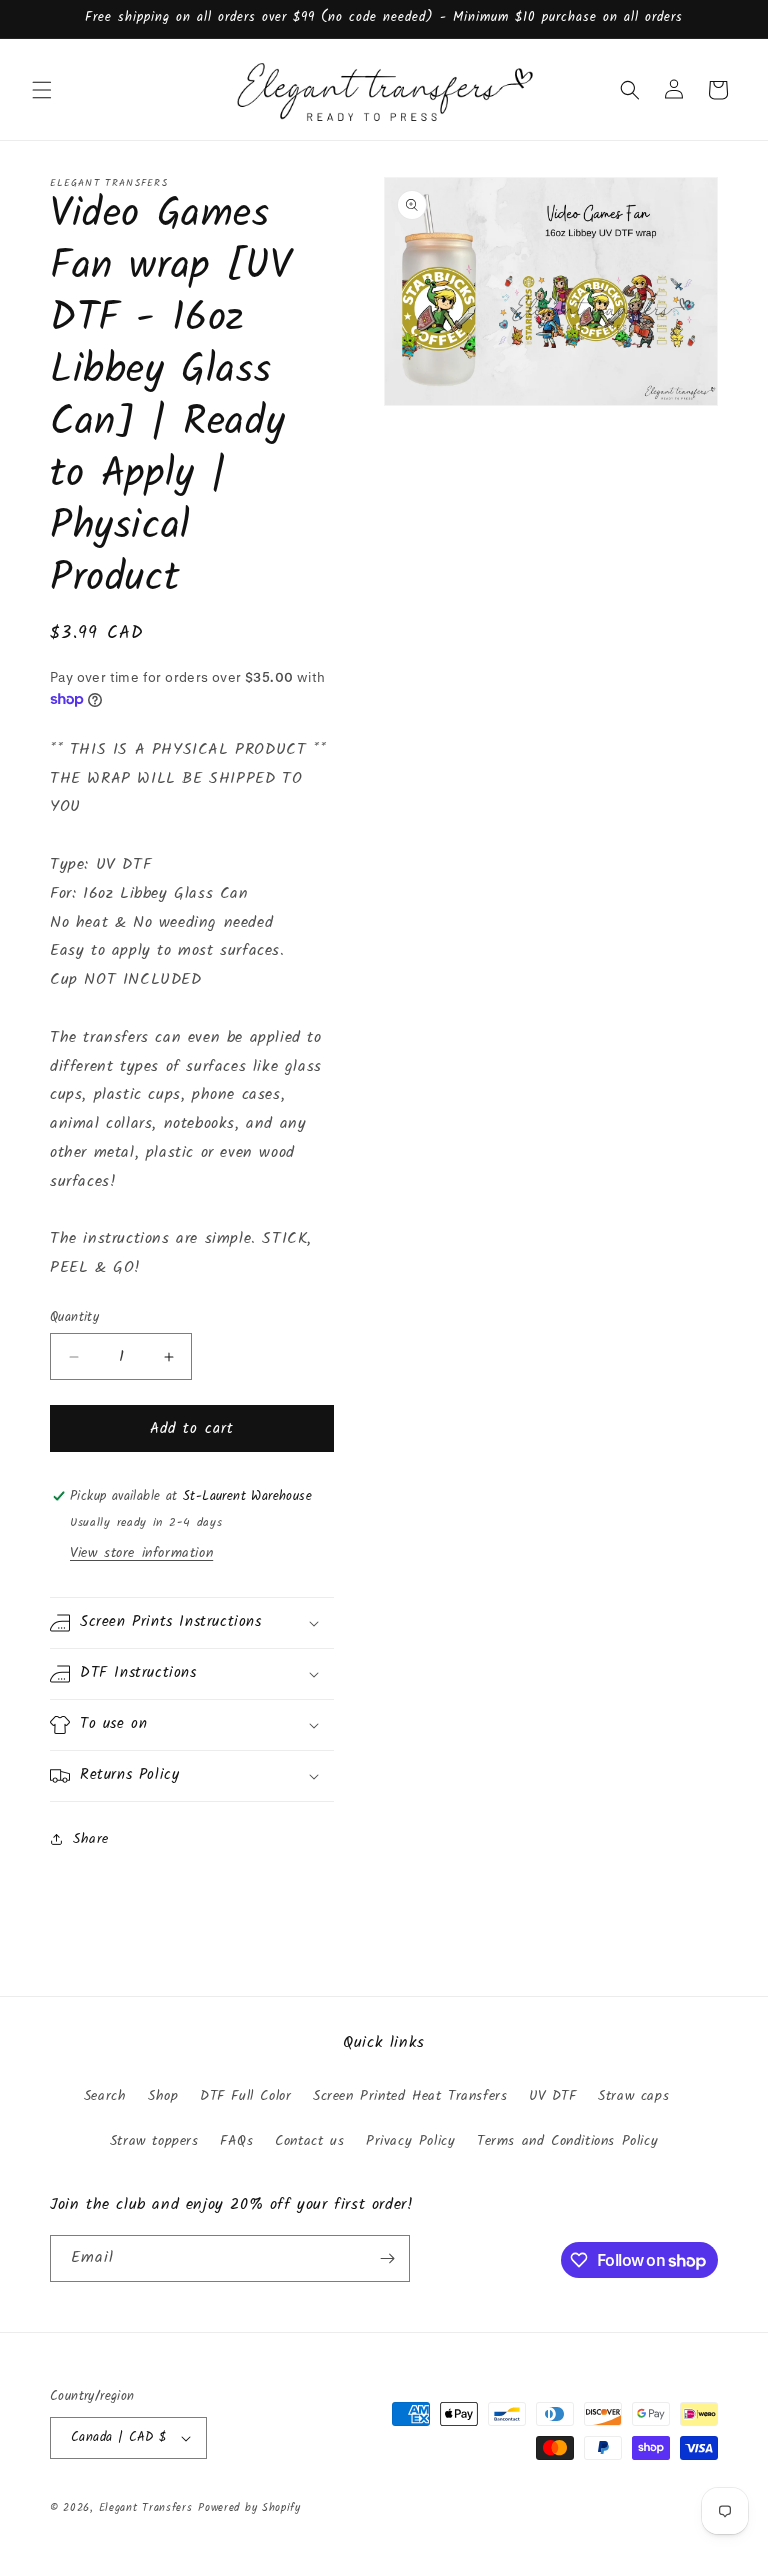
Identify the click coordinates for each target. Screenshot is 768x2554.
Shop (163, 2096)
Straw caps (633, 2096)
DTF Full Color (245, 2096)
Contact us (309, 2141)
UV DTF (553, 2096)
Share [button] (91, 1839)
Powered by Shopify (249, 2508)
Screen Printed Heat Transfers (410, 2096)
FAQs (236, 2141)
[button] (42, 90)
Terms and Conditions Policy (567, 2141)
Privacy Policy (410, 2141)
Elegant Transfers (146, 2508)
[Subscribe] (387, 2258)
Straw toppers (154, 2141)
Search (105, 2096)
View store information (141, 1553)
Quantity (74, 1318)
